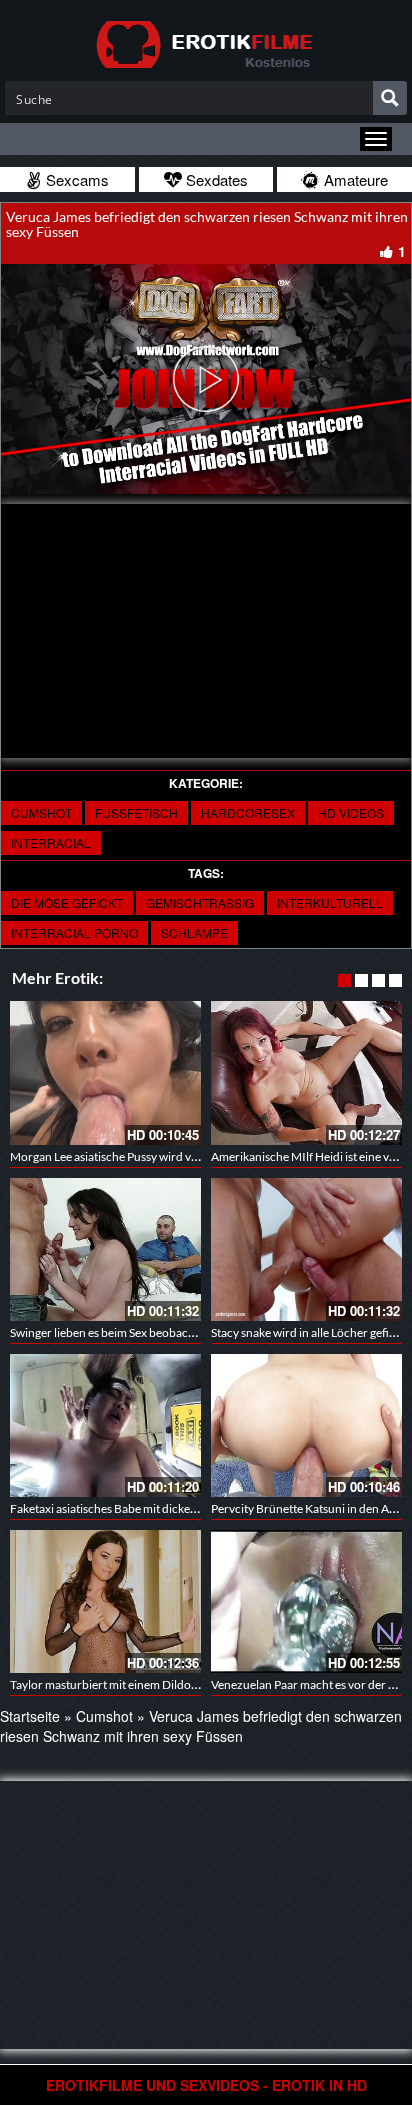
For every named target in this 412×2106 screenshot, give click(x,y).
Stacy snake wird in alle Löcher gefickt (308, 1332)
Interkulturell (330, 902)
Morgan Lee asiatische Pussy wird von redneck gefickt (148, 1156)
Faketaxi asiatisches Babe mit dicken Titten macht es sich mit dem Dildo (193, 1508)
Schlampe (194, 932)
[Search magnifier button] (390, 98)
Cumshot (41, 812)
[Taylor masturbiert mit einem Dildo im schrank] (105, 1601)
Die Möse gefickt (67, 902)
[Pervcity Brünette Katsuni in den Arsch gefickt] (306, 1425)
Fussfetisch (136, 812)
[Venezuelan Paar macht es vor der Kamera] (306, 1601)
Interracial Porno (74, 932)
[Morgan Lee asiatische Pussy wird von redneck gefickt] (105, 1072)
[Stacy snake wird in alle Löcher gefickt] (306, 1249)
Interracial (51, 842)
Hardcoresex (248, 812)
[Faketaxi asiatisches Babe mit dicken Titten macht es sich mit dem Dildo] (105, 1425)
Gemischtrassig (200, 902)
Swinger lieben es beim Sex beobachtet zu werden (138, 1332)
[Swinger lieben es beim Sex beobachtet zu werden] (105, 1249)
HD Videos (351, 812)
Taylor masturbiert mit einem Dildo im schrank (130, 1684)
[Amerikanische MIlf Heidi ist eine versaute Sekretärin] (306, 1072)
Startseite (30, 1716)
